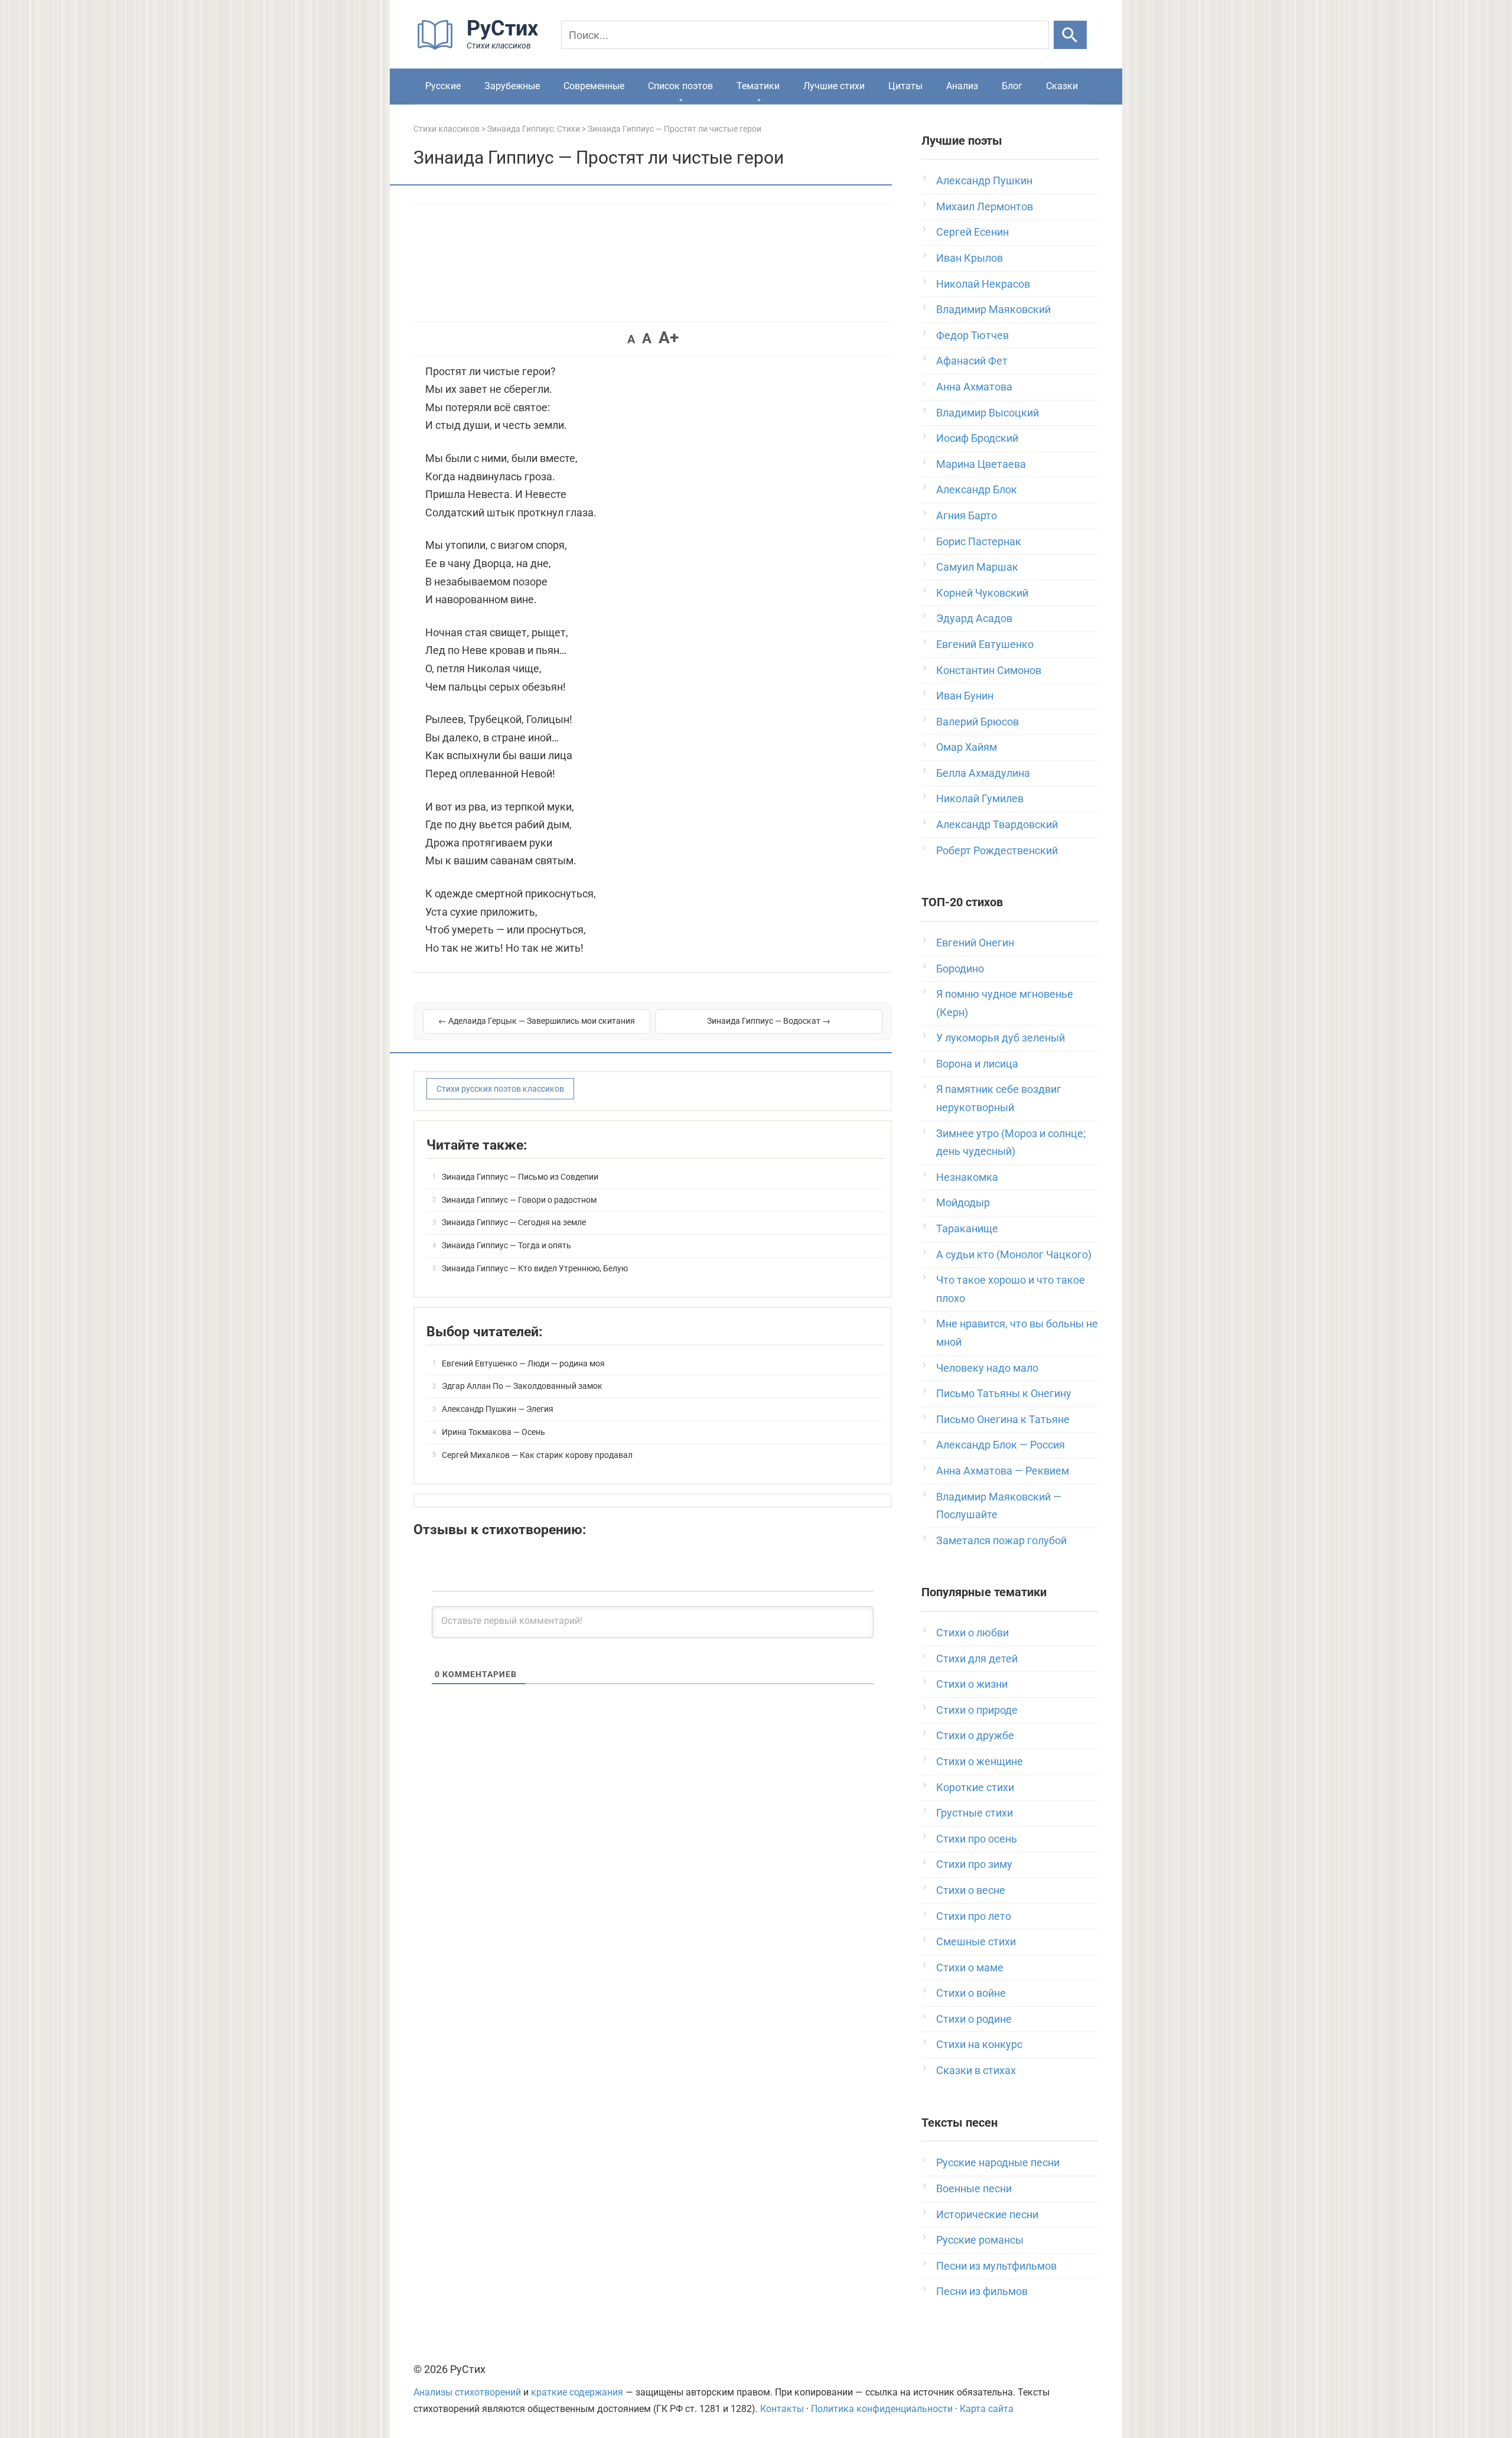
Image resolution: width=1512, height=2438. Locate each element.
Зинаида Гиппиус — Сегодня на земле (514, 1222)
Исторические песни (987, 2214)
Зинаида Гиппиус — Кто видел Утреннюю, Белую (535, 1268)
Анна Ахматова (974, 387)
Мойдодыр (963, 1202)
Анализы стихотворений (467, 2392)
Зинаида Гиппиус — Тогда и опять (506, 1245)
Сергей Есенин (972, 232)
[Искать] (1070, 35)
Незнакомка (967, 1177)
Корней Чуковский (982, 593)
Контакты (782, 2409)
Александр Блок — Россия (1001, 1445)
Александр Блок (977, 489)
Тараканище (967, 1228)
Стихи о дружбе (975, 1735)
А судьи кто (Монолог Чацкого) (1014, 1254)
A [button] (631, 339)
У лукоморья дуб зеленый (1001, 1038)
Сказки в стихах (976, 2070)
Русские (443, 86)
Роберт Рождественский (997, 850)
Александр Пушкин (984, 180)
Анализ (962, 86)
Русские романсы (980, 2240)
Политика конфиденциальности (882, 2409)
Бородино (960, 969)
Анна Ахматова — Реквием (1003, 1471)
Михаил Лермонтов (985, 206)
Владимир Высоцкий (988, 413)
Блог (1012, 86)
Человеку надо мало (987, 1368)
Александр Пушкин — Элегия (498, 1409)
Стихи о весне (971, 1890)
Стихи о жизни (972, 1684)
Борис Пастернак (979, 541)
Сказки (1062, 86)
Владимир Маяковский (993, 309)
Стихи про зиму (974, 1864)
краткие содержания (577, 2392)
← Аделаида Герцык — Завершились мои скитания (537, 1021)
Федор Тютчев (972, 335)
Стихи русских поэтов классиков (500, 1089)
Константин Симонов (989, 670)
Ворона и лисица (977, 1064)
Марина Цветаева (981, 464)
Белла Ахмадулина (983, 773)
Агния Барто (967, 515)
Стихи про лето (974, 1916)
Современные (594, 86)
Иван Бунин (965, 696)
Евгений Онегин (975, 943)
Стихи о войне (971, 1993)
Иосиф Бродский (977, 438)
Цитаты (905, 86)
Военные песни (974, 2188)
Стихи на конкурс (979, 2044)
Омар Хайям (967, 747)
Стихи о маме (970, 1967)
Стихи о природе (977, 1710)
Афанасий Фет (972, 361)
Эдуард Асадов (974, 618)
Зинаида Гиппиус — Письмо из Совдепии (520, 1177)
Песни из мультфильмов (996, 2266)
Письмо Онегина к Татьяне (1003, 1419)
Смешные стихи (976, 1941)
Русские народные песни (998, 2162)
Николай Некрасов (983, 284)
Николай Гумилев (980, 798)
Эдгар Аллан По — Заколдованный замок (522, 1386)
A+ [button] (669, 338)
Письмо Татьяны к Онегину (1004, 1393)
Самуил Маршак (977, 567)
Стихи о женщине (980, 1761)
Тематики (758, 86)
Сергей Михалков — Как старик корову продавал (537, 1455)
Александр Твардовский (997, 824)
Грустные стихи (975, 1813)
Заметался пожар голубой (1001, 1540)
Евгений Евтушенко (985, 644)
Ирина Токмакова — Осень (493, 1432)
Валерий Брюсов (977, 722)
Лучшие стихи (834, 86)
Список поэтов (680, 86)
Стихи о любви (972, 1633)
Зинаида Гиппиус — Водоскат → (769, 1021)
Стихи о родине (974, 2019)
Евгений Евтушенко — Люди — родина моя (523, 1363)
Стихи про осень (977, 1839)
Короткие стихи (975, 1787)
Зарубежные (512, 86)
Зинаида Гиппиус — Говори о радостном (519, 1200)
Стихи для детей (977, 1659)
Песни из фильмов (982, 2291)
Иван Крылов (970, 258)
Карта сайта (987, 2409)
